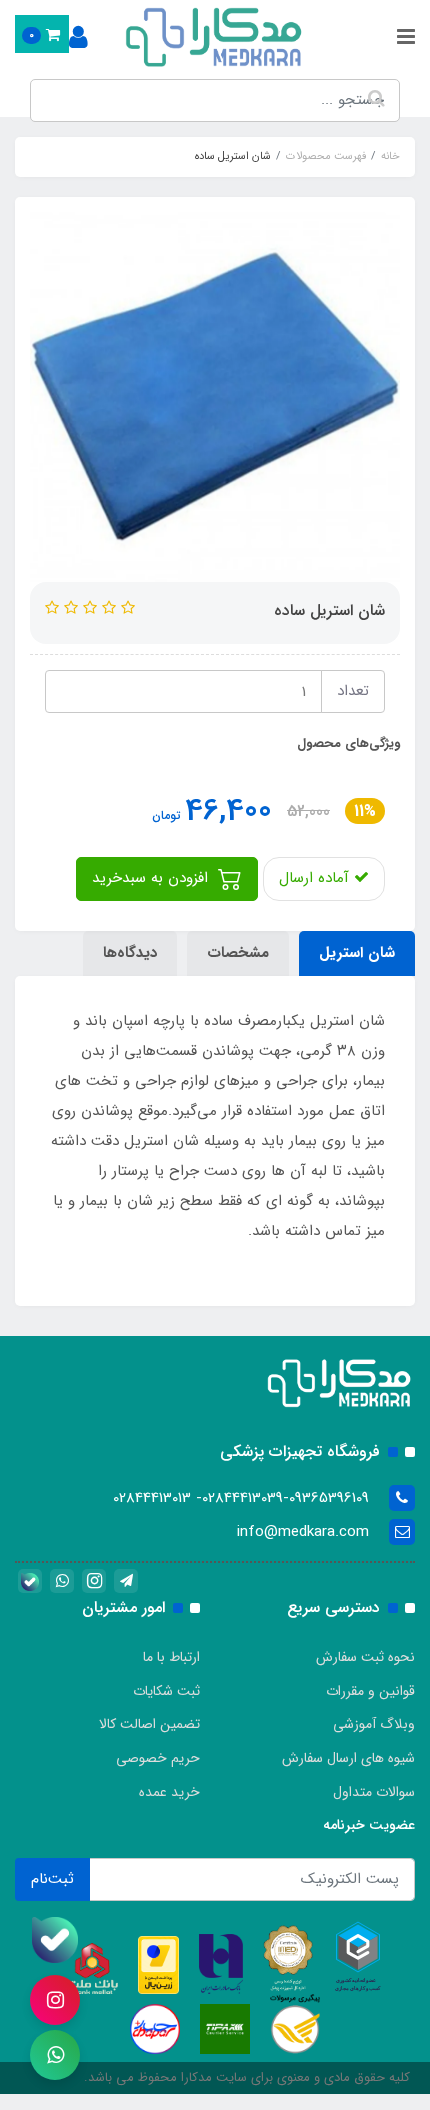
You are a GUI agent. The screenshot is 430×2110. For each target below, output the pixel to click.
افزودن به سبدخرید (152, 878)
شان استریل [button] (357, 953)
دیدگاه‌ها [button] (130, 953)
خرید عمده (169, 1792)
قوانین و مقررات (370, 1691)
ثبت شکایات (166, 1691)
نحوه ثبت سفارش (365, 1657)
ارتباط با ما (171, 1657)
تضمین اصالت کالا (149, 1724)
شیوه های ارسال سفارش (348, 1758)
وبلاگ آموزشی (374, 1724)
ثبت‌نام (52, 1879)
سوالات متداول (374, 1792)
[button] (42, 34)
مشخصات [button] (238, 953)
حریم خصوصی (158, 1758)
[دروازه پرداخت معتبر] (158, 1964)
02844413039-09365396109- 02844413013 (241, 1498)
